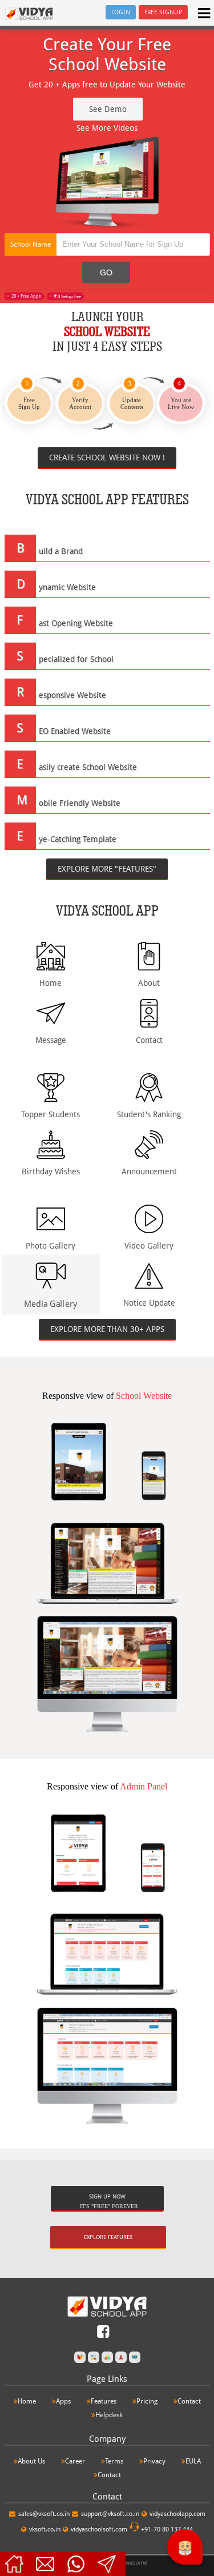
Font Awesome (128, 2563)
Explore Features (108, 2237)
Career (75, 2461)
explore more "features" (107, 869)
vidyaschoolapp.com (177, 2514)
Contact (189, 2401)
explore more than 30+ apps (107, 1329)
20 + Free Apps (26, 296)
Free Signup (163, 12)
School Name (31, 244)
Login (121, 12)
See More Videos (107, 128)
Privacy (154, 2461)
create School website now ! (107, 458)
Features (104, 2401)
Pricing (147, 2401)
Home (27, 2401)
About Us (31, 2461)
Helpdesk (109, 2415)
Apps (63, 2401)
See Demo (108, 109)
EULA (193, 2461)
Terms (114, 2461)
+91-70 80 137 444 (166, 2529)
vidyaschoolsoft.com (99, 2529)
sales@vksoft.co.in (44, 2514)
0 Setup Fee (69, 297)
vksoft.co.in (45, 2529)
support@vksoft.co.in (110, 2514)
